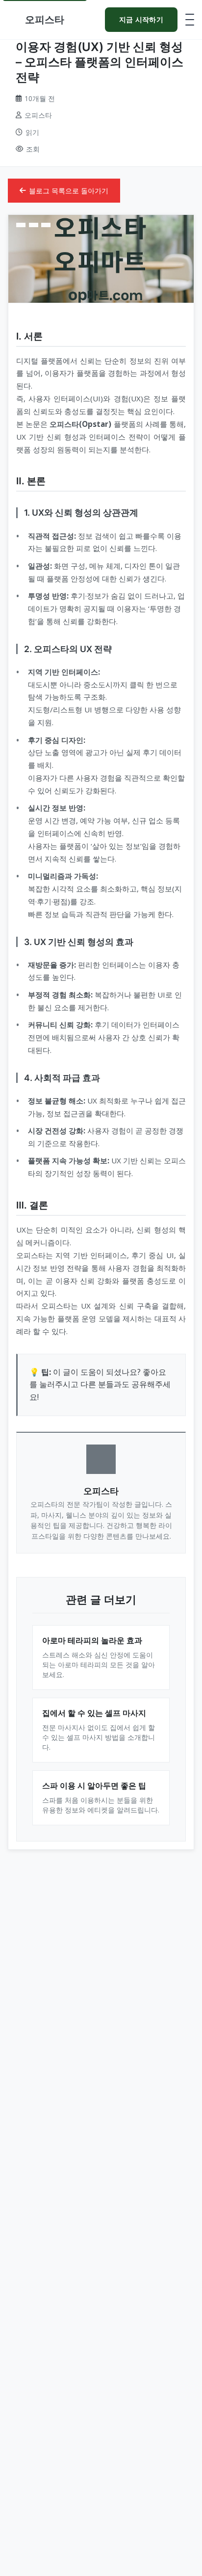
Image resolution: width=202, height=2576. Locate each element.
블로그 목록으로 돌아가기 (69, 191)
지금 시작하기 (141, 19)
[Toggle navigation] (190, 20)
